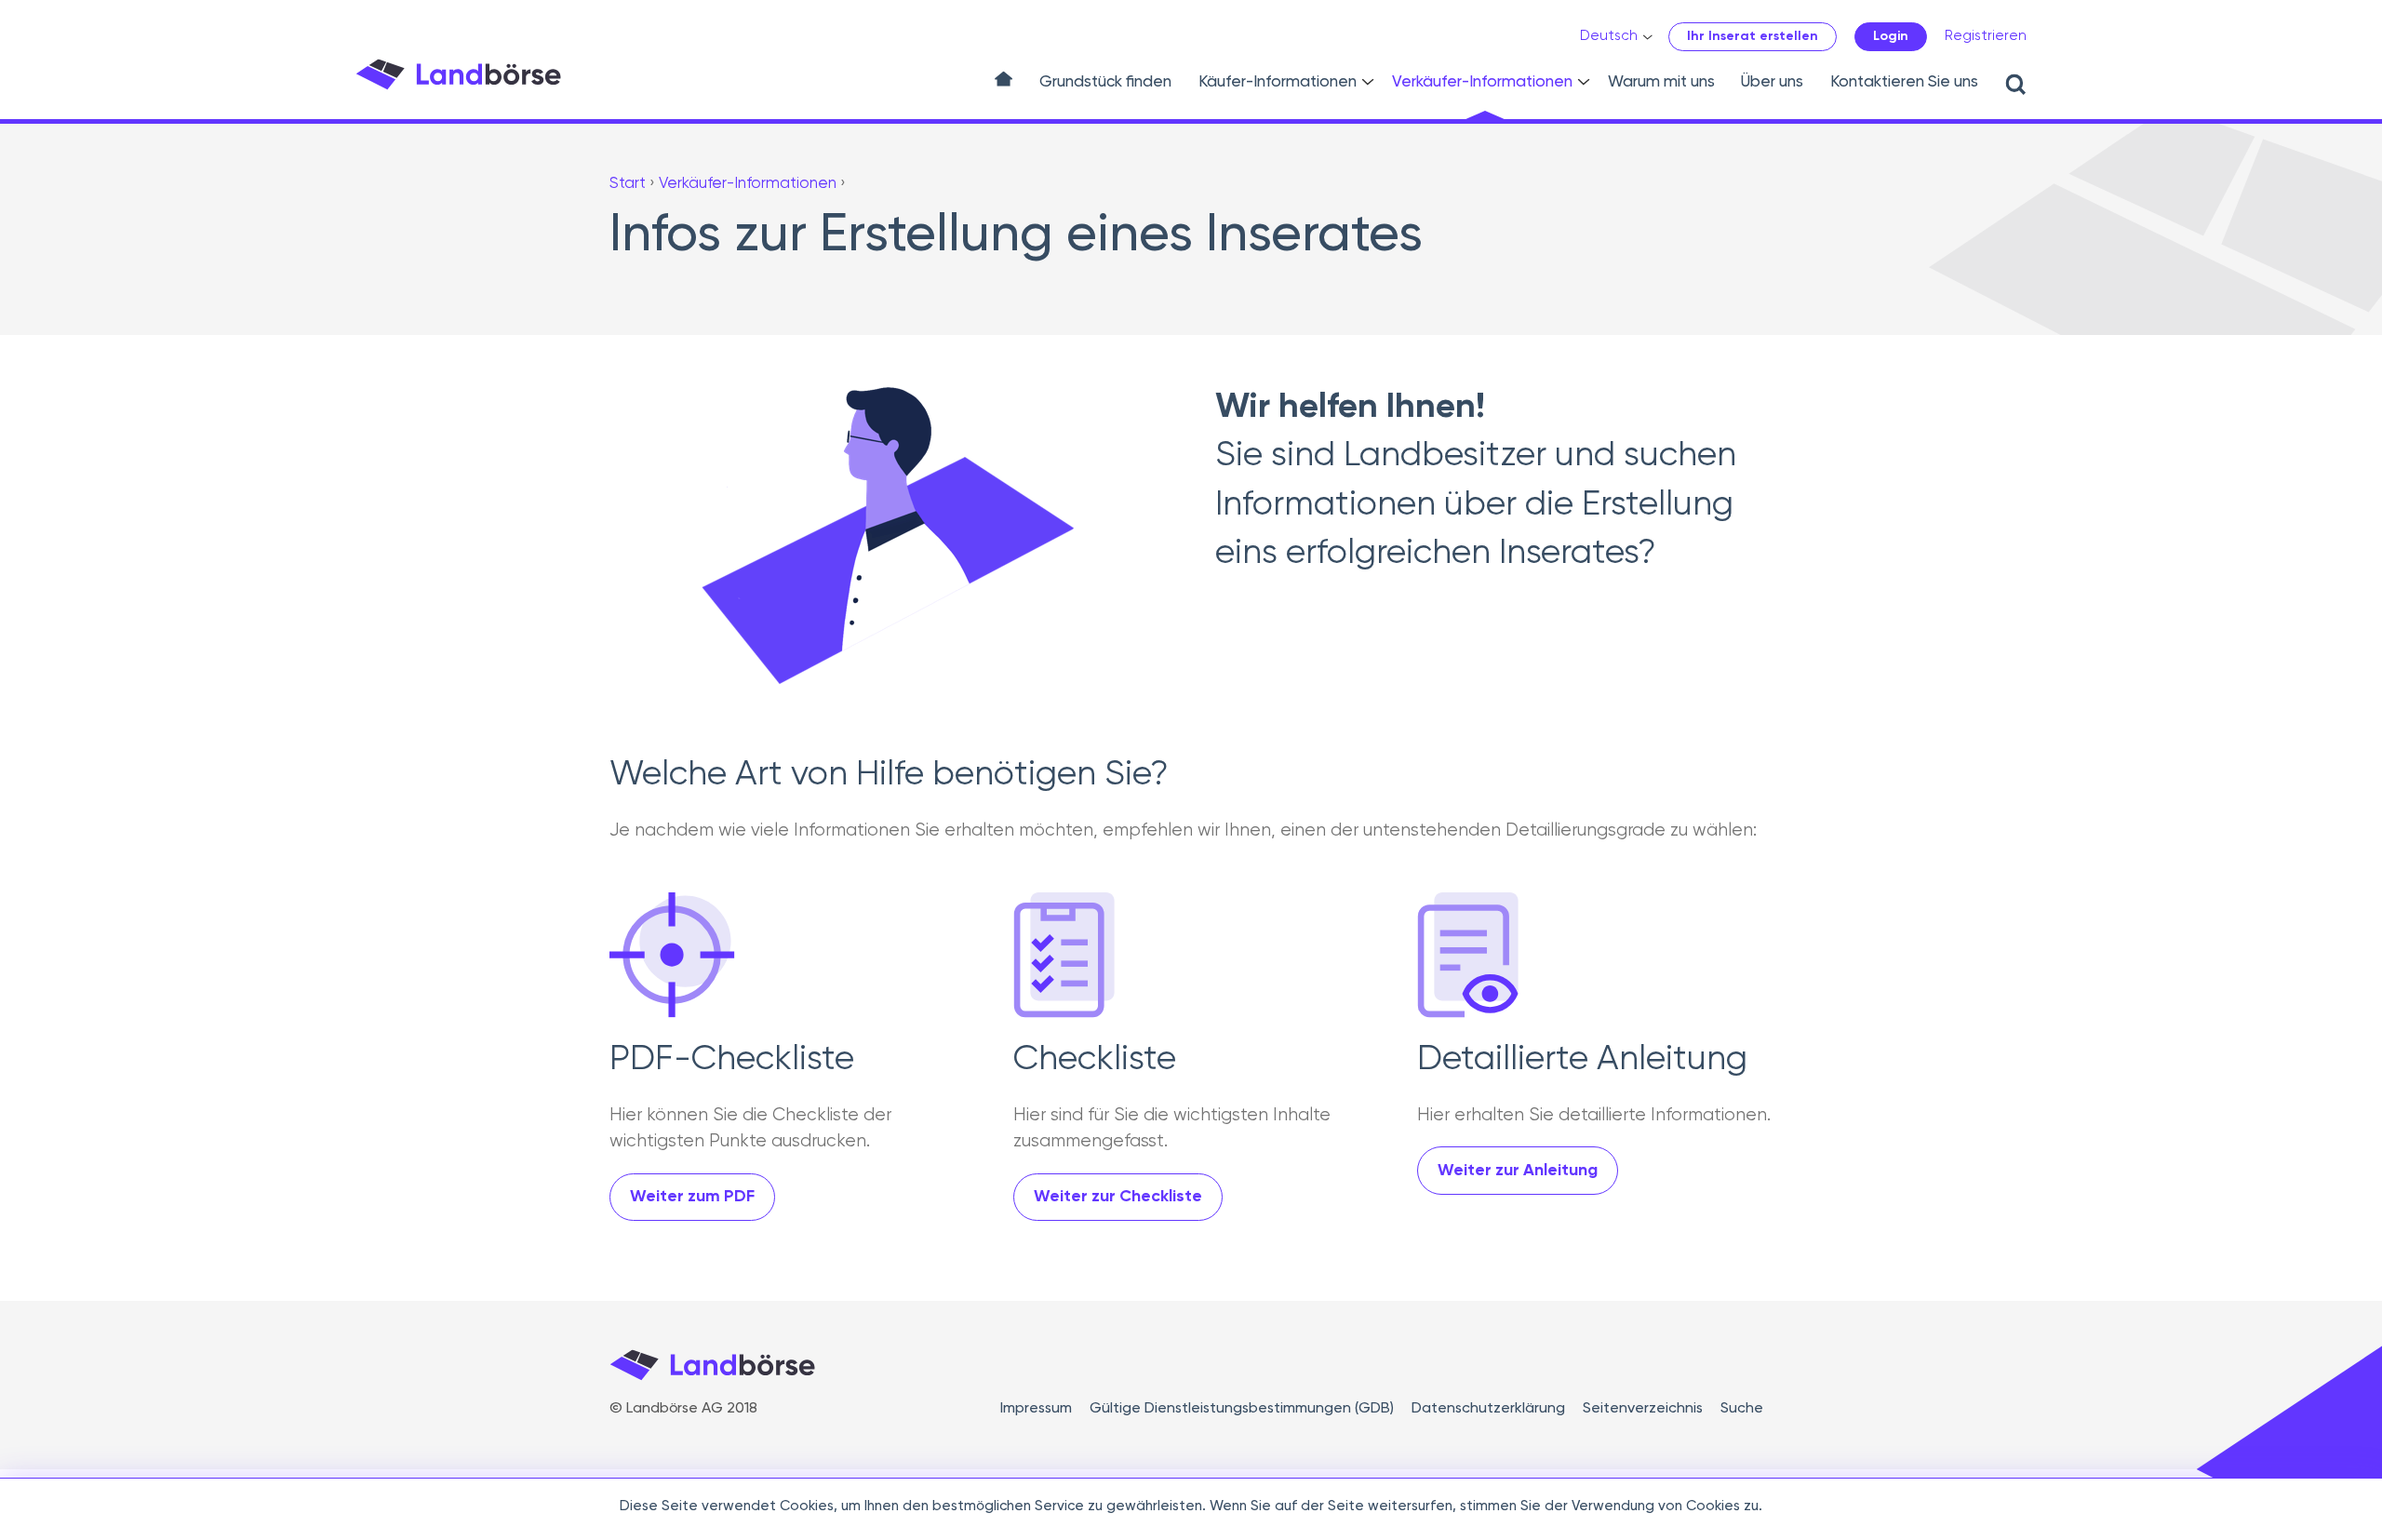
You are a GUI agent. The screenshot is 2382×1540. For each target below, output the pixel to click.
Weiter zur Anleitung (1518, 1171)
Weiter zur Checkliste (1118, 1197)
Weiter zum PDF (692, 1197)
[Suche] (2018, 85)
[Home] (1004, 86)
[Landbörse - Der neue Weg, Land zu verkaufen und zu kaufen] (458, 74)
